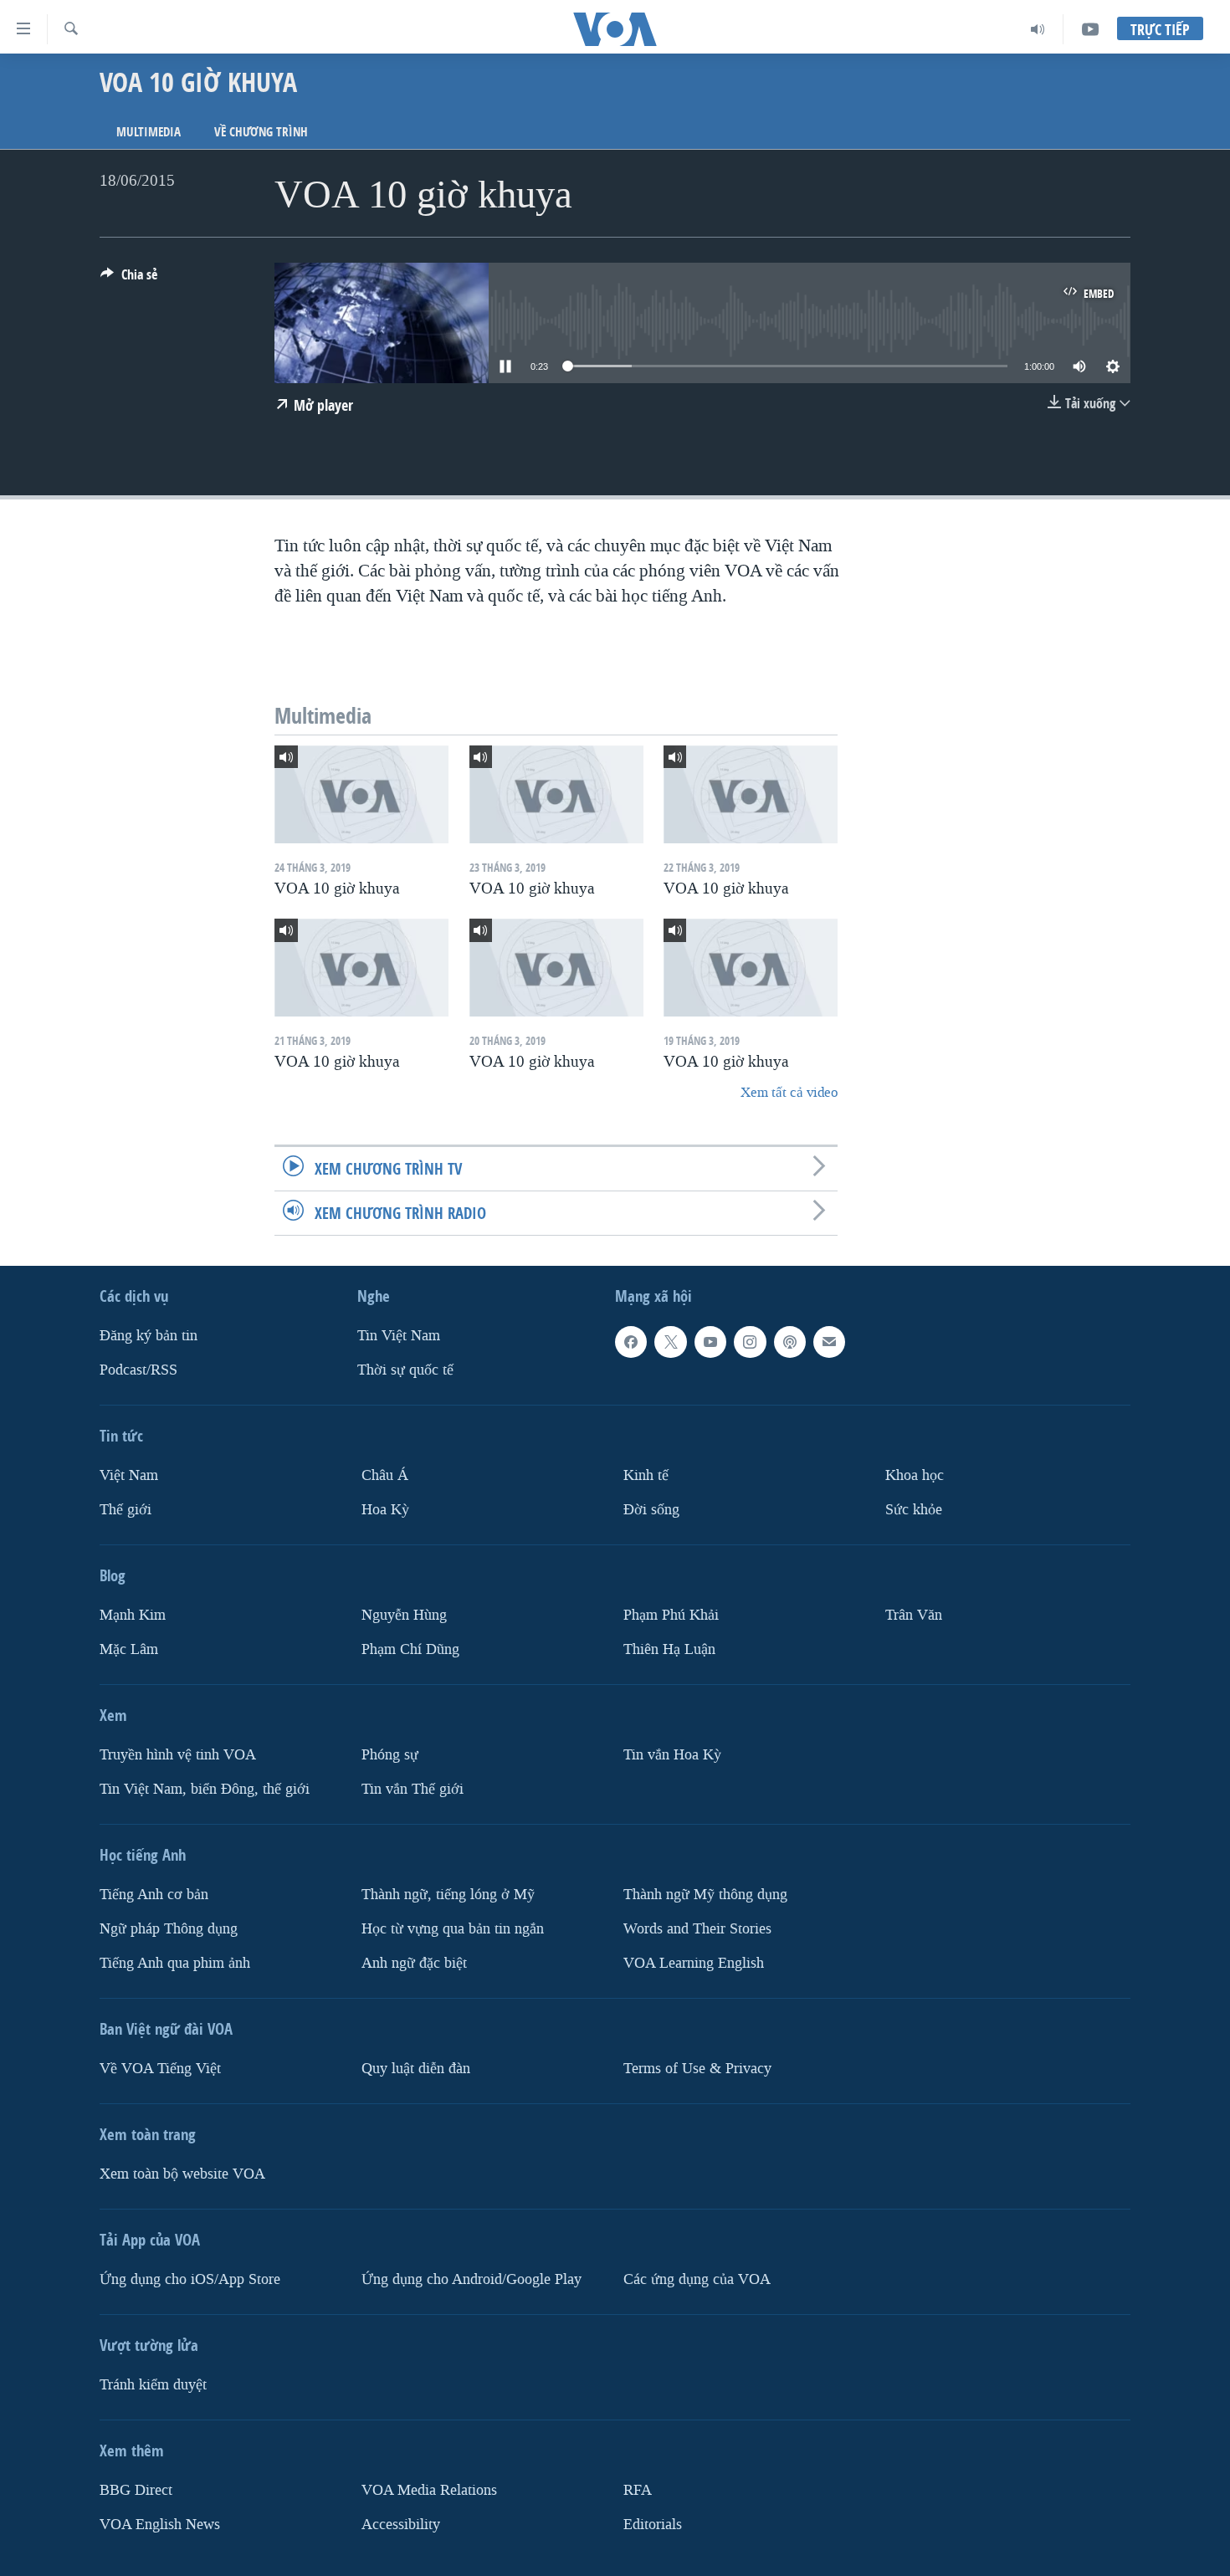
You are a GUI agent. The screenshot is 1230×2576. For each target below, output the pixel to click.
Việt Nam (129, 1475)
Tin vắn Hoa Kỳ (672, 1755)
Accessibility (401, 2525)
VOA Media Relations (429, 2490)
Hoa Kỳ (385, 1510)
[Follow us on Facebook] (631, 1342)
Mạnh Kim (133, 1615)
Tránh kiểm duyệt (153, 2385)
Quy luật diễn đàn (416, 2069)
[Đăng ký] (829, 1342)
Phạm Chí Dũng (410, 1649)
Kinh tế (646, 1475)
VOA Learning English (694, 1963)
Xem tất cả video (789, 1092)
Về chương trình (261, 132)
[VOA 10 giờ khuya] (361, 794)
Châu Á (385, 1475)
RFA (638, 2490)
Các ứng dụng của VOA (697, 2279)
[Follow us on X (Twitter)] (670, 1342)
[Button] (129, 279)
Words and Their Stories (697, 1929)
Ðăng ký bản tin (149, 1336)
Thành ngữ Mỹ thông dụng (705, 1895)
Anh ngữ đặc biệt (414, 1963)
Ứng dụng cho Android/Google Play (471, 2279)
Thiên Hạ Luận (669, 1649)
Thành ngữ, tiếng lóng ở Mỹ (448, 1895)
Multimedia (149, 132)
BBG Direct (136, 2490)
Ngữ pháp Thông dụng (169, 1929)
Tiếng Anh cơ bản (154, 1895)
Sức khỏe (914, 1510)
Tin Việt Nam (399, 1336)
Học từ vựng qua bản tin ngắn (453, 1929)
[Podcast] (790, 1342)
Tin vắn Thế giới (413, 1789)
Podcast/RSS (138, 1370)
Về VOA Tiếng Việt (160, 2069)
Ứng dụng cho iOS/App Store (190, 2279)
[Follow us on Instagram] (750, 1342)
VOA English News (160, 2525)
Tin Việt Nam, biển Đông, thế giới (205, 1789)
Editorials (653, 2525)
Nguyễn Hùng (404, 1615)
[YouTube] (1090, 29)
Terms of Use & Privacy (697, 2069)
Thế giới (126, 1510)
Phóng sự (390, 1755)
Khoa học (915, 1475)
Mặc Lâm (129, 1649)
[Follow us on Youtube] (710, 1342)
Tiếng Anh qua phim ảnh (175, 1963)
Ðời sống (651, 1510)
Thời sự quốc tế (405, 1370)
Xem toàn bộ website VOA (182, 2174)
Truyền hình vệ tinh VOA (178, 1755)
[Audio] (1038, 29)
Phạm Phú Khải (671, 1615)
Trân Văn (914, 1615)
